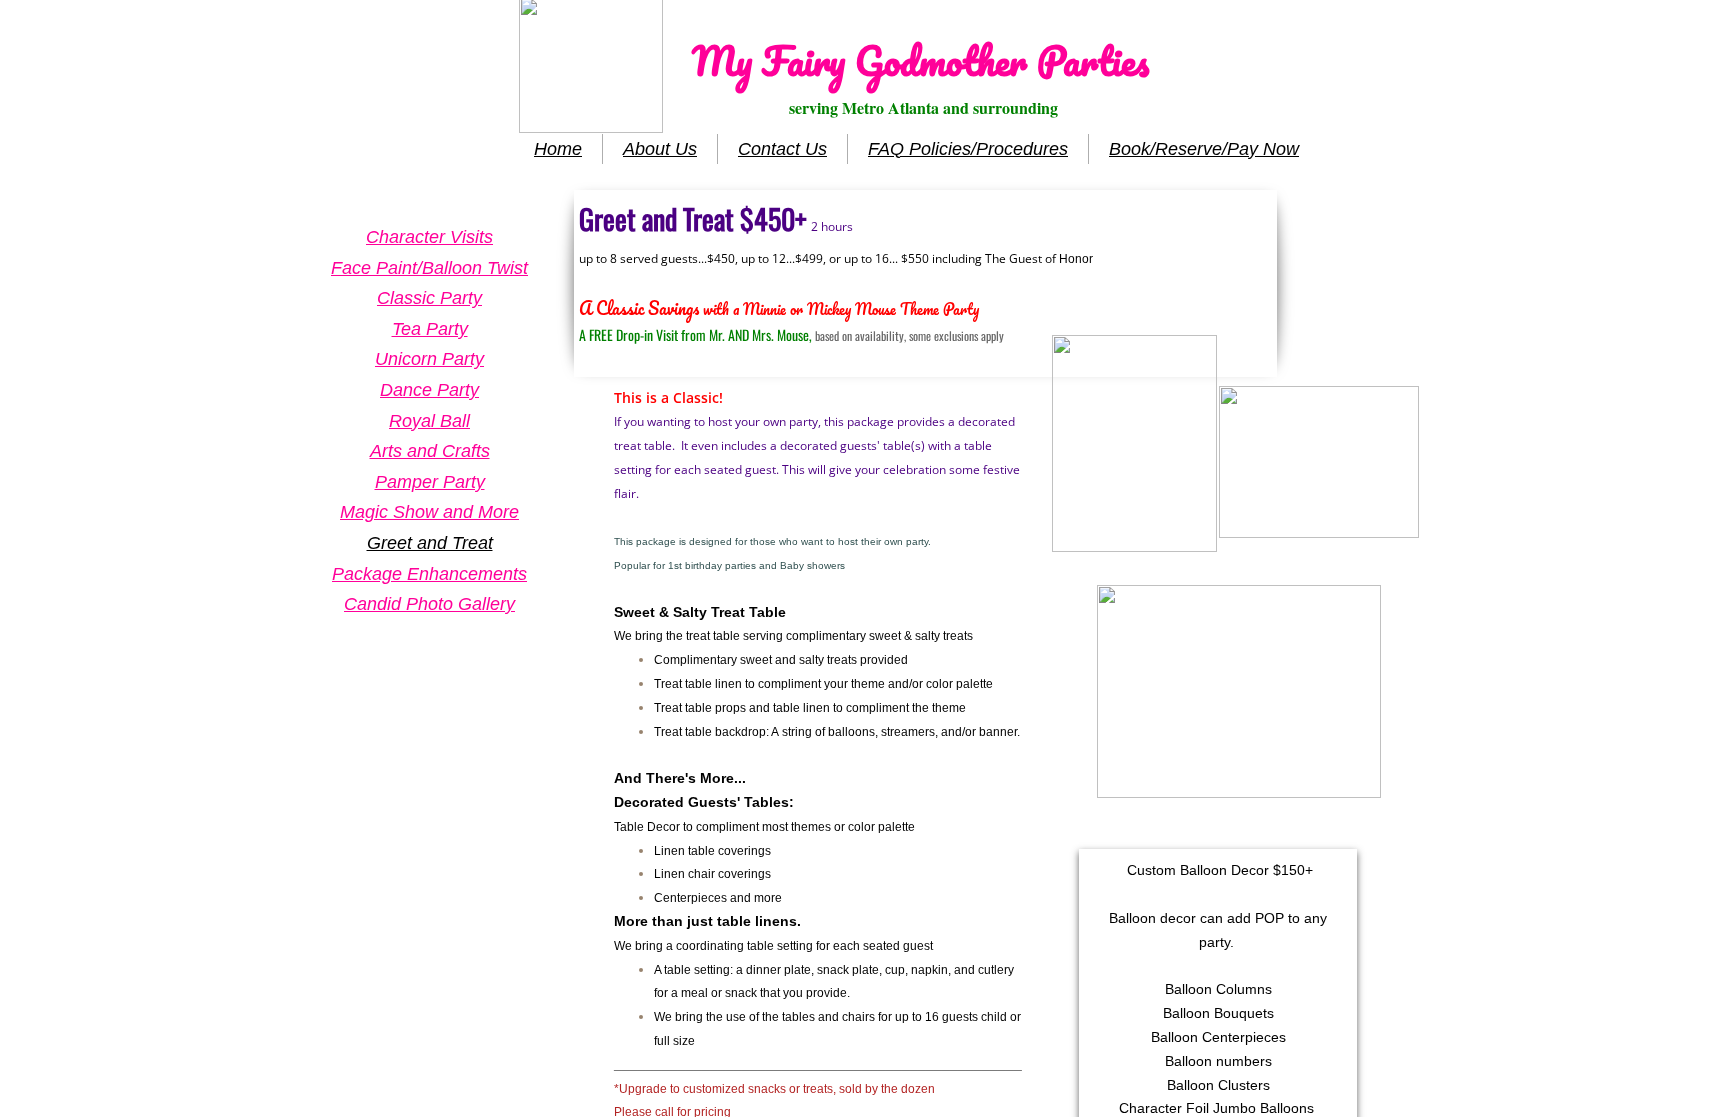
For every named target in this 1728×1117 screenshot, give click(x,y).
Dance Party (429, 390)
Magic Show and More (429, 512)
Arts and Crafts (430, 451)
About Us (660, 149)
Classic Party (429, 298)
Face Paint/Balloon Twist (429, 268)
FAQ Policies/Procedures (968, 149)
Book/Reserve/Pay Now (1204, 149)
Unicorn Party (429, 359)
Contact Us (782, 149)
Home (558, 149)
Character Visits (429, 237)
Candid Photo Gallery (429, 604)
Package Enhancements (429, 574)
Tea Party (430, 329)
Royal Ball (429, 421)
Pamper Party (430, 482)
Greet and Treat (430, 543)
